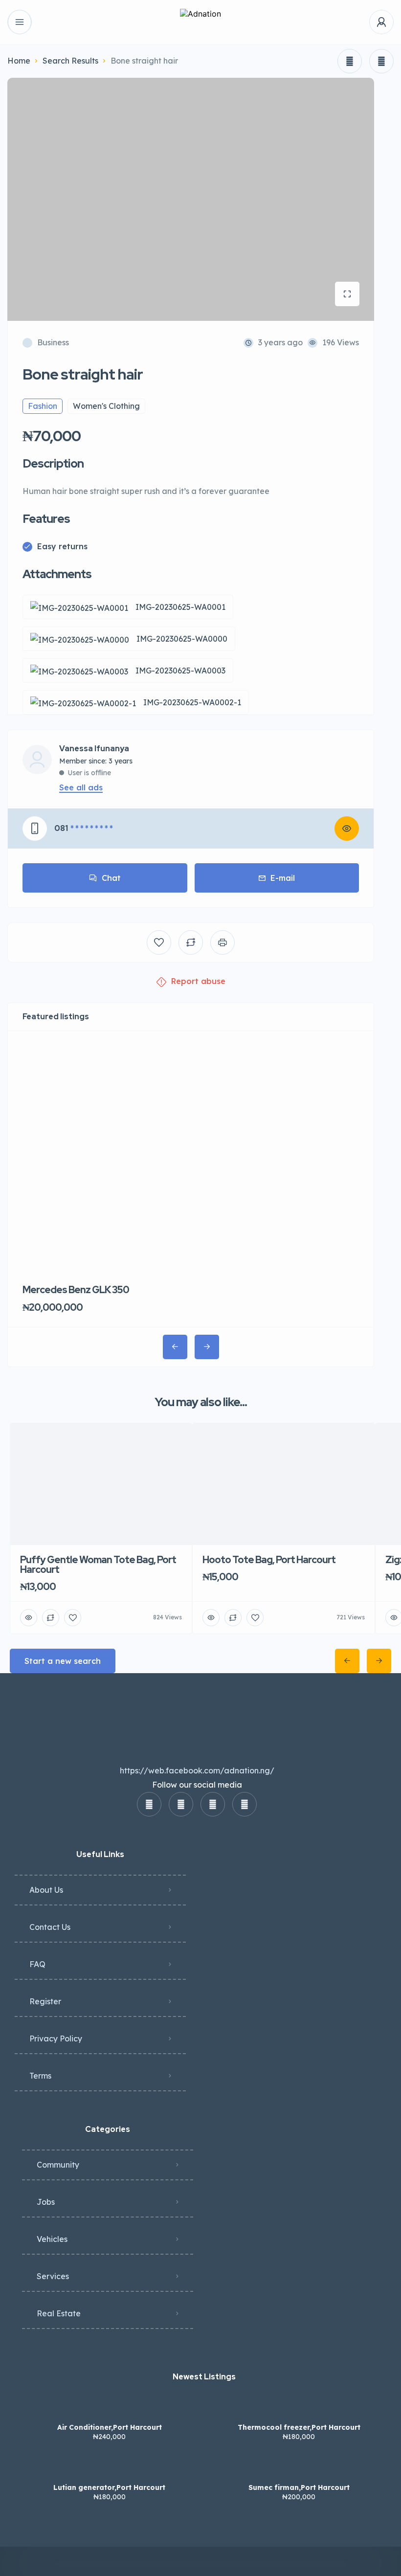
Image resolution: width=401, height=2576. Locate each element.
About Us (46, 1890)
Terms (40, 2076)
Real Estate (59, 2313)
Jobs (46, 2202)
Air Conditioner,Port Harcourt (110, 2427)
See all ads (81, 787)
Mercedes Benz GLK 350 (76, 1290)
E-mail (283, 878)
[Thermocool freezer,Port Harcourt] (299, 2408)
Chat (111, 878)
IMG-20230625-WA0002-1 (192, 702)
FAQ (37, 1964)
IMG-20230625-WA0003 (180, 671)
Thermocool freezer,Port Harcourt (299, 2427)
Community (58, 2165)
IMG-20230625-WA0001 (180, 607)
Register (45, 2001)
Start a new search (63, 1661)
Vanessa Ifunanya (94, 749)
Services (53, 2276)
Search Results (70, 61)
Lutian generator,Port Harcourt (109, 2487)
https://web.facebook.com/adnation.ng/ (197, 1770)
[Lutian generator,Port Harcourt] (109, 2468)
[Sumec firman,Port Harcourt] (299, 2468)
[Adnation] (200, 22)
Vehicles (52, 2239)
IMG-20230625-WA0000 (182, 639)
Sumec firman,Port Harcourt (299, 2487)
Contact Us (50, 1927)
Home (19, 61)
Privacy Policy (56, 2038)
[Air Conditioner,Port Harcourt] (109, 2408)
